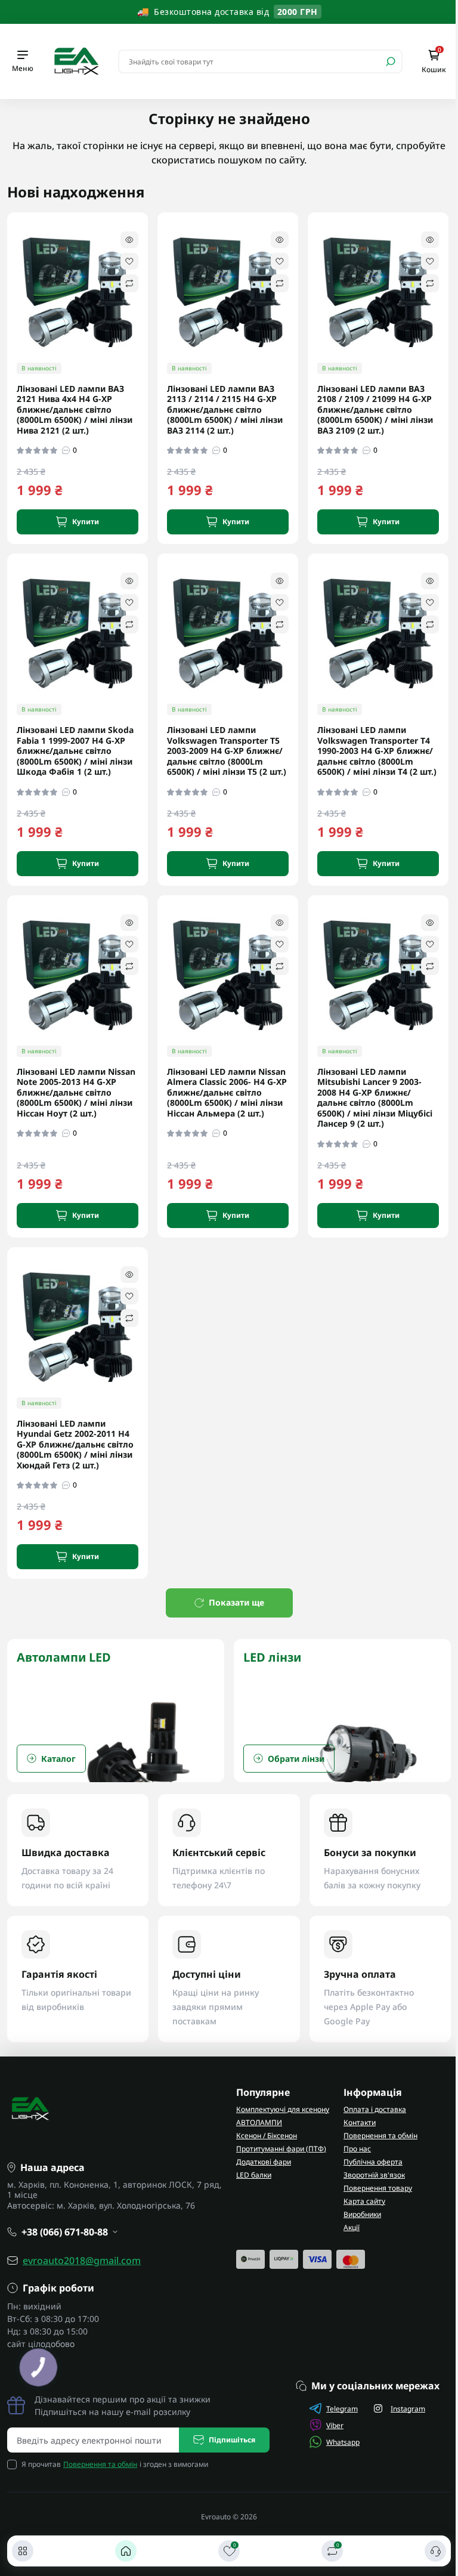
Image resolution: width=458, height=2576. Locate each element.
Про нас (357, 2149)
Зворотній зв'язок (374, 2175)
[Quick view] (129, 240)
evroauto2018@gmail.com (82, 2260)
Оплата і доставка (375, 2109)
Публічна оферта (373, 2162)
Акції (352, 2227)
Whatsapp (343, 2442)
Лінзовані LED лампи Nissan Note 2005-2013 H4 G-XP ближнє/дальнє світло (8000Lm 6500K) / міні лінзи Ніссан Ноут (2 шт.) (76, 1093)
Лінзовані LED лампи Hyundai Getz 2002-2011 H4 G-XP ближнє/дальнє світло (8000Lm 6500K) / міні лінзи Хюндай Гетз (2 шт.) (75, 1445)
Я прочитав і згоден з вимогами (115, 2464)
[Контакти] (435, 2551)
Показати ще (236, 1602)
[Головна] (126, 2551)
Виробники (362, 2214)
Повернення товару (378, 2188)
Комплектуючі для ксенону (283, 2109)
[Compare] (129, 283)
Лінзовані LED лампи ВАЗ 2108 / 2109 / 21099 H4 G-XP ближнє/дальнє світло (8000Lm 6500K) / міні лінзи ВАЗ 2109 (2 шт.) (375, 410)
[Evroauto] (76, 60)
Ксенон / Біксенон (267, 2136)
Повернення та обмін (380, 2136)
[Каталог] (23, 2551)
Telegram (342, 2409)
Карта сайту (364, 2201)
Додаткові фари (264, 2162)
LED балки (254, 2175)
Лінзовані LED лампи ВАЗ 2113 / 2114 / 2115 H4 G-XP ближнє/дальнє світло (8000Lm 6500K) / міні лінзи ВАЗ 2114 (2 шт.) (225, 410)
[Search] (391, 61)
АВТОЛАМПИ (259, 2122)
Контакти (360, 2122)
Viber (335, 2425)
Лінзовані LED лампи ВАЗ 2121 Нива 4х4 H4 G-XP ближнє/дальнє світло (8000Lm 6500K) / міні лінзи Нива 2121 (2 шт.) (75, 410)
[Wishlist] (129, 261)
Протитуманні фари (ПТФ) (281, 2149)
